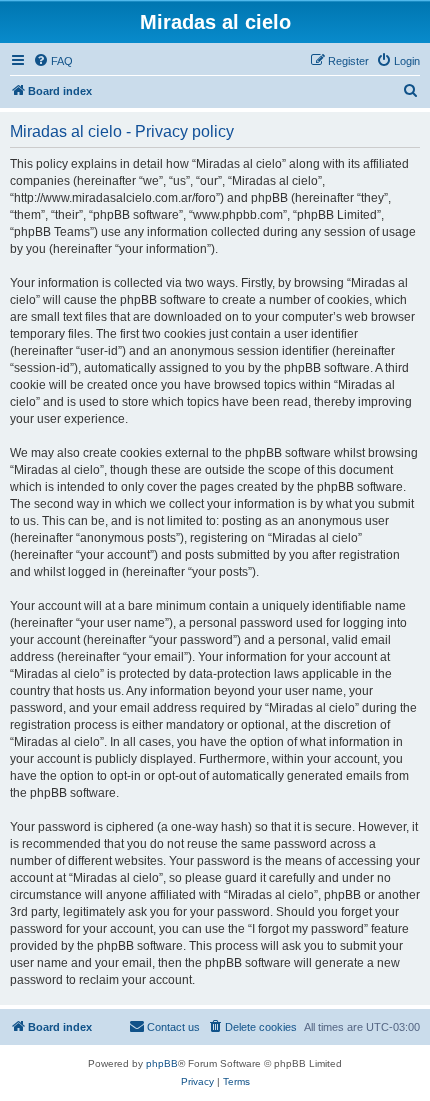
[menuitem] (53, 61)
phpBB (162, 1063)
